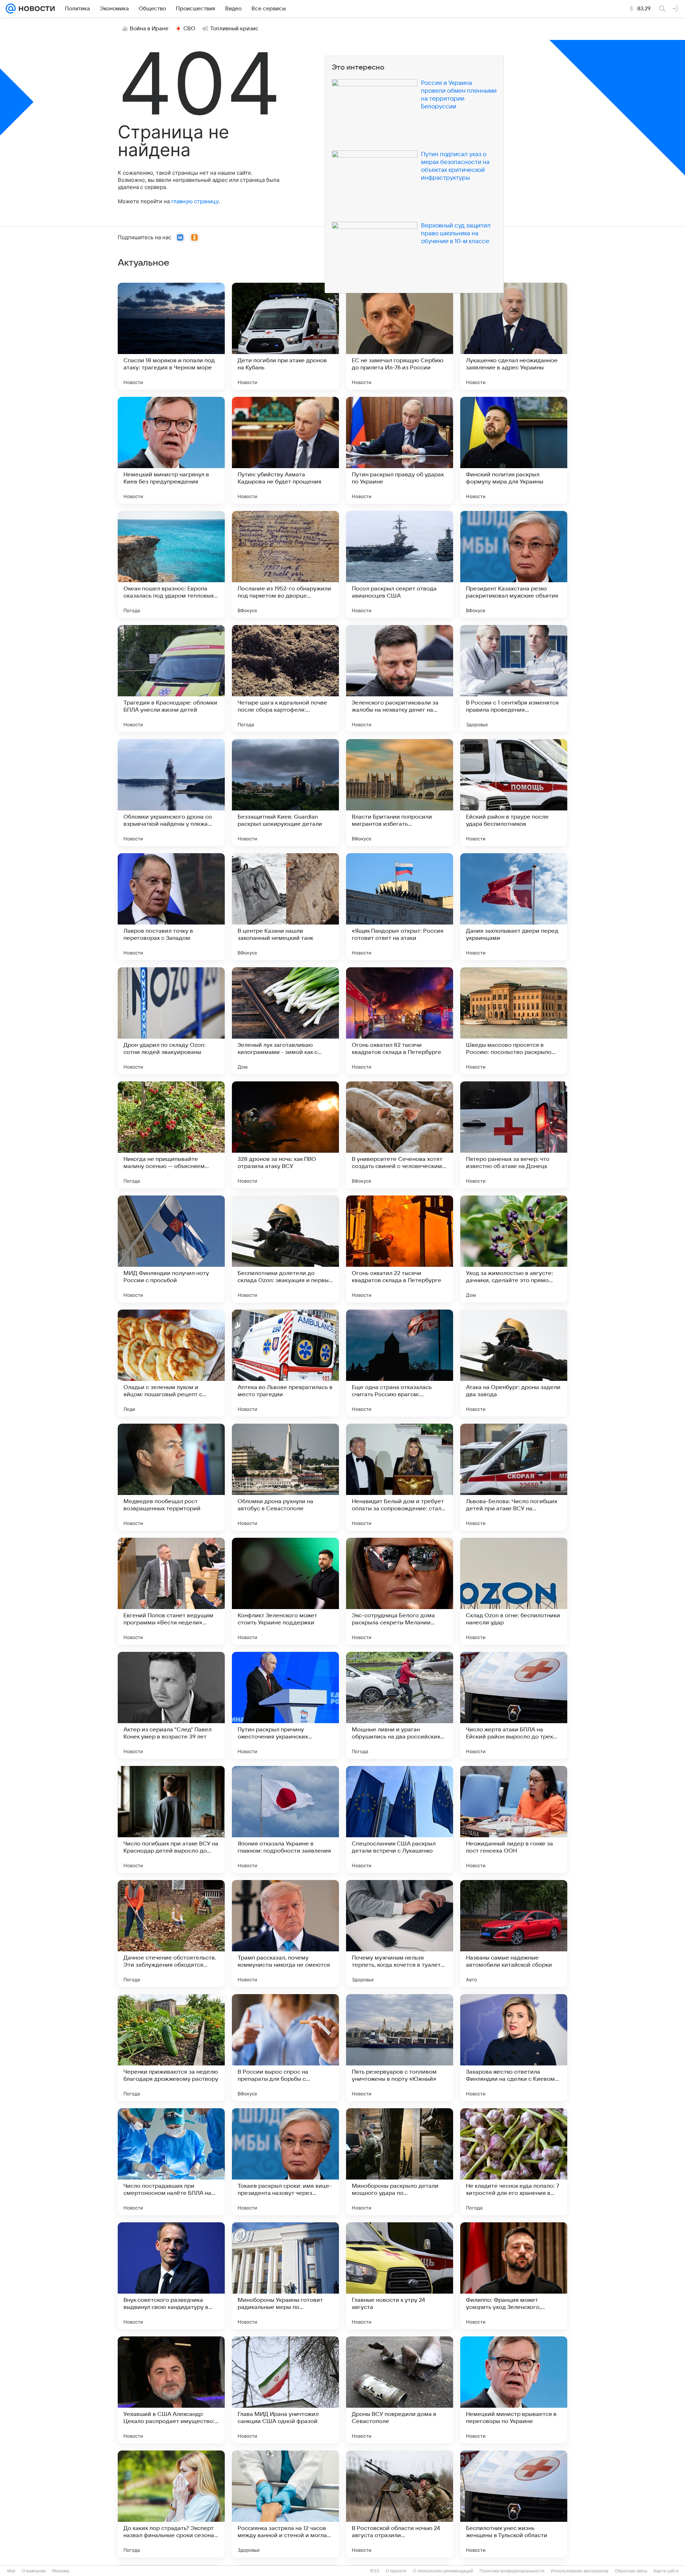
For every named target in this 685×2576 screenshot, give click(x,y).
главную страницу (195, 201)
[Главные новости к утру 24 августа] (400, 2276)
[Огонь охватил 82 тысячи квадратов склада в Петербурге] (400, 1021)
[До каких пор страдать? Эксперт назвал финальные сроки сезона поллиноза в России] (171, 2504)
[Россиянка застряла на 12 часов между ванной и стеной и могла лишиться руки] (285, 2504)
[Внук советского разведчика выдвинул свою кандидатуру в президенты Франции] (171, 2276)
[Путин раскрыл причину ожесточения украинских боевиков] (285, 1705)
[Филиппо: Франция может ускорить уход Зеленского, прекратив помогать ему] (514, 2276)
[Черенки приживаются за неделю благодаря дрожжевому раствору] (171, 2048)
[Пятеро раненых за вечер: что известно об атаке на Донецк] (514, 1135)
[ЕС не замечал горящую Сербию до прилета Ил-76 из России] (400, 336)
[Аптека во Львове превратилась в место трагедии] (285, 1363)
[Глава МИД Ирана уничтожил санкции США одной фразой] (285, 2390)
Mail (11, 2571)
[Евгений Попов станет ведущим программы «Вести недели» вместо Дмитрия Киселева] (171, 1591)
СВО (189, 29)
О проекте (396, 2571)
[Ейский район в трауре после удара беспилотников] (514, 793)
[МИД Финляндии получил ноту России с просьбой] (171, 1249)
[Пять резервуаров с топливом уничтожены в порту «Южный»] (400, 2048)
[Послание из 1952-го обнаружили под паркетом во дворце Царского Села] (285, 564)
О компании (34, 2571)
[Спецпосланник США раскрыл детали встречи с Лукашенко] (400, 1819)
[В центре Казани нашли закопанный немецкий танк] (285, 907)
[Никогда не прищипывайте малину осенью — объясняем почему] (171, 1135)
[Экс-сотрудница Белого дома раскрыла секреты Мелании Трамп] (400, 1591)
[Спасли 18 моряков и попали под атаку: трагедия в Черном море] (171, 336)
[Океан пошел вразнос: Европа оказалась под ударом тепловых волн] (171, 564)
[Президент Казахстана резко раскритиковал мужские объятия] (514, 564)
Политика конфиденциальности (512, 2571)
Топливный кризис (234, 29)
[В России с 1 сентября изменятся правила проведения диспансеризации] (514, 678)
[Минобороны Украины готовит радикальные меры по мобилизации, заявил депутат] (285, 2276)
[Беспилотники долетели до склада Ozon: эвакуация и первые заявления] (285, 1249)
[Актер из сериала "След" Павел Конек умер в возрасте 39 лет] (171, 1705)
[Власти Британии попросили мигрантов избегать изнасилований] (400, 793)
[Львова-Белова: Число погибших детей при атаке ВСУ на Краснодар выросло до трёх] (514, 1477)
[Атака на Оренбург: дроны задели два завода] (514, 1363)
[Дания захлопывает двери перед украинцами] (514, 907)
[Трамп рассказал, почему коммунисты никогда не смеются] (285, 1934)
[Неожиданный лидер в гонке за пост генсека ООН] (514, 1819)
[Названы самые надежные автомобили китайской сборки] (514, 1934)
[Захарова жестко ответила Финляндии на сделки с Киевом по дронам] (514, 2048)
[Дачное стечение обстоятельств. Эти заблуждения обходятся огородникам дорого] (171, 1934)
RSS (375, 2571)
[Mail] (11, 9)
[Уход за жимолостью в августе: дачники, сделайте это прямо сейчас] (514, 1249)
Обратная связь (631, 2571)
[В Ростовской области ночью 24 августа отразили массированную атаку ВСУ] (400, 2504)
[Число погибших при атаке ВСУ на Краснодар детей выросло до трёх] (171, 1819)
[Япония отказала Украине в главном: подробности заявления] (285, 1819)
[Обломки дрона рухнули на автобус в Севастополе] (285, 1477)
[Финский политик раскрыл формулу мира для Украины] (514, 450)
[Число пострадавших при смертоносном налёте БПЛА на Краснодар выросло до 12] (171, 2162)
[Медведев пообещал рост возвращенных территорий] (171, 1477)
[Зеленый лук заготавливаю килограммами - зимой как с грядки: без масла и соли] (285, 1021)
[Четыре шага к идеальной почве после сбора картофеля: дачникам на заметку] (285, 678)
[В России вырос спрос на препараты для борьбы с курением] (285, 2048)
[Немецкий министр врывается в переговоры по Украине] (514, 2390)
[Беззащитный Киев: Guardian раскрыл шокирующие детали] (285, 793)
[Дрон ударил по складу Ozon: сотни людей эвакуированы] (171, 1021)
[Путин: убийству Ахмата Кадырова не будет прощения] (285, 450)
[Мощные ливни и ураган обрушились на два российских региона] (400, 1705)
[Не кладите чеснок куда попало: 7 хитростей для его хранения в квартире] (514, 2162)
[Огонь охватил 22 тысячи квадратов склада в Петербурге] (400, 1249)
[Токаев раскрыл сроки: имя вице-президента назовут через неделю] (285, 2162)
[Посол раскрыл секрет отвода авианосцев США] (400, 564)
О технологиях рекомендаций (443, 2571)
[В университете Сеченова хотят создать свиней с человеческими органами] (400, 1135)
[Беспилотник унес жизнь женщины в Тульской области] (514, 2504)
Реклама (61, 2571)
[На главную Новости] (35, 9)
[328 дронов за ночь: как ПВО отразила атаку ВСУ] (285, 1135)
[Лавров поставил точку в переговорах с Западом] (171, 907)
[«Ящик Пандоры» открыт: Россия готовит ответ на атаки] (400, 907)
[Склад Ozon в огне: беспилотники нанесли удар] (514, 1591)
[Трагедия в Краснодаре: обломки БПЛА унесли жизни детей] (171, 678)
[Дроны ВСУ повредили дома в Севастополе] (400, 2390)
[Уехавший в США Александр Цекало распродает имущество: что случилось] (171, 2390)
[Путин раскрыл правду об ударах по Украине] (400, 450)
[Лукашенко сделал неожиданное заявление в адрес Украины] (514, 336)
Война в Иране (149, 29)
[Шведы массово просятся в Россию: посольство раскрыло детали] (514, 1021)
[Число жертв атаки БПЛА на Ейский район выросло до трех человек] (514, 1705)
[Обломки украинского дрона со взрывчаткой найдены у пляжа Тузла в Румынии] (171, 793)
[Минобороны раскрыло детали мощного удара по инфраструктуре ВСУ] (400, 2162)
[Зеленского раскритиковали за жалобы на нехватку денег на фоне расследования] (400, 678)
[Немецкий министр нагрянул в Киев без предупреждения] (171, 450)
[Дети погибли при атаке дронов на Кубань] (285, 336)
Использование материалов (580, 2571)
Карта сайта (666, 2571)
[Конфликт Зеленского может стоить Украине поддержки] (285, 1591)
